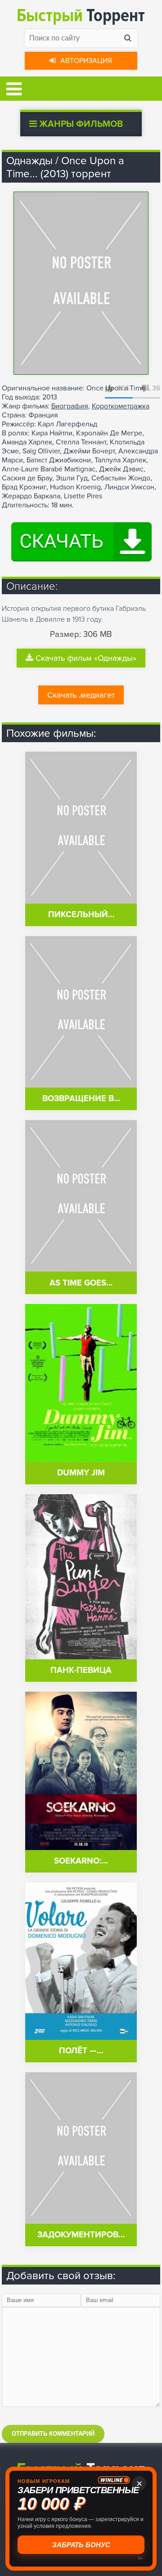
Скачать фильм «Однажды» (86, 658)
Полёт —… (81, 2051)
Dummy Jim (81, 1473)
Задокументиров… (81, 2235)
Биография (70, 406)
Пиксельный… (81, 915)
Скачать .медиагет (81, 695)
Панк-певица (81, 1670)
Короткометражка (121, 406)
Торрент (81, 16)
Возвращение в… (81, 1099)
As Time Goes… (81, 1283)
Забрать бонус (80, 2545)
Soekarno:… (81, 1861)
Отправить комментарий (53, 2434)
